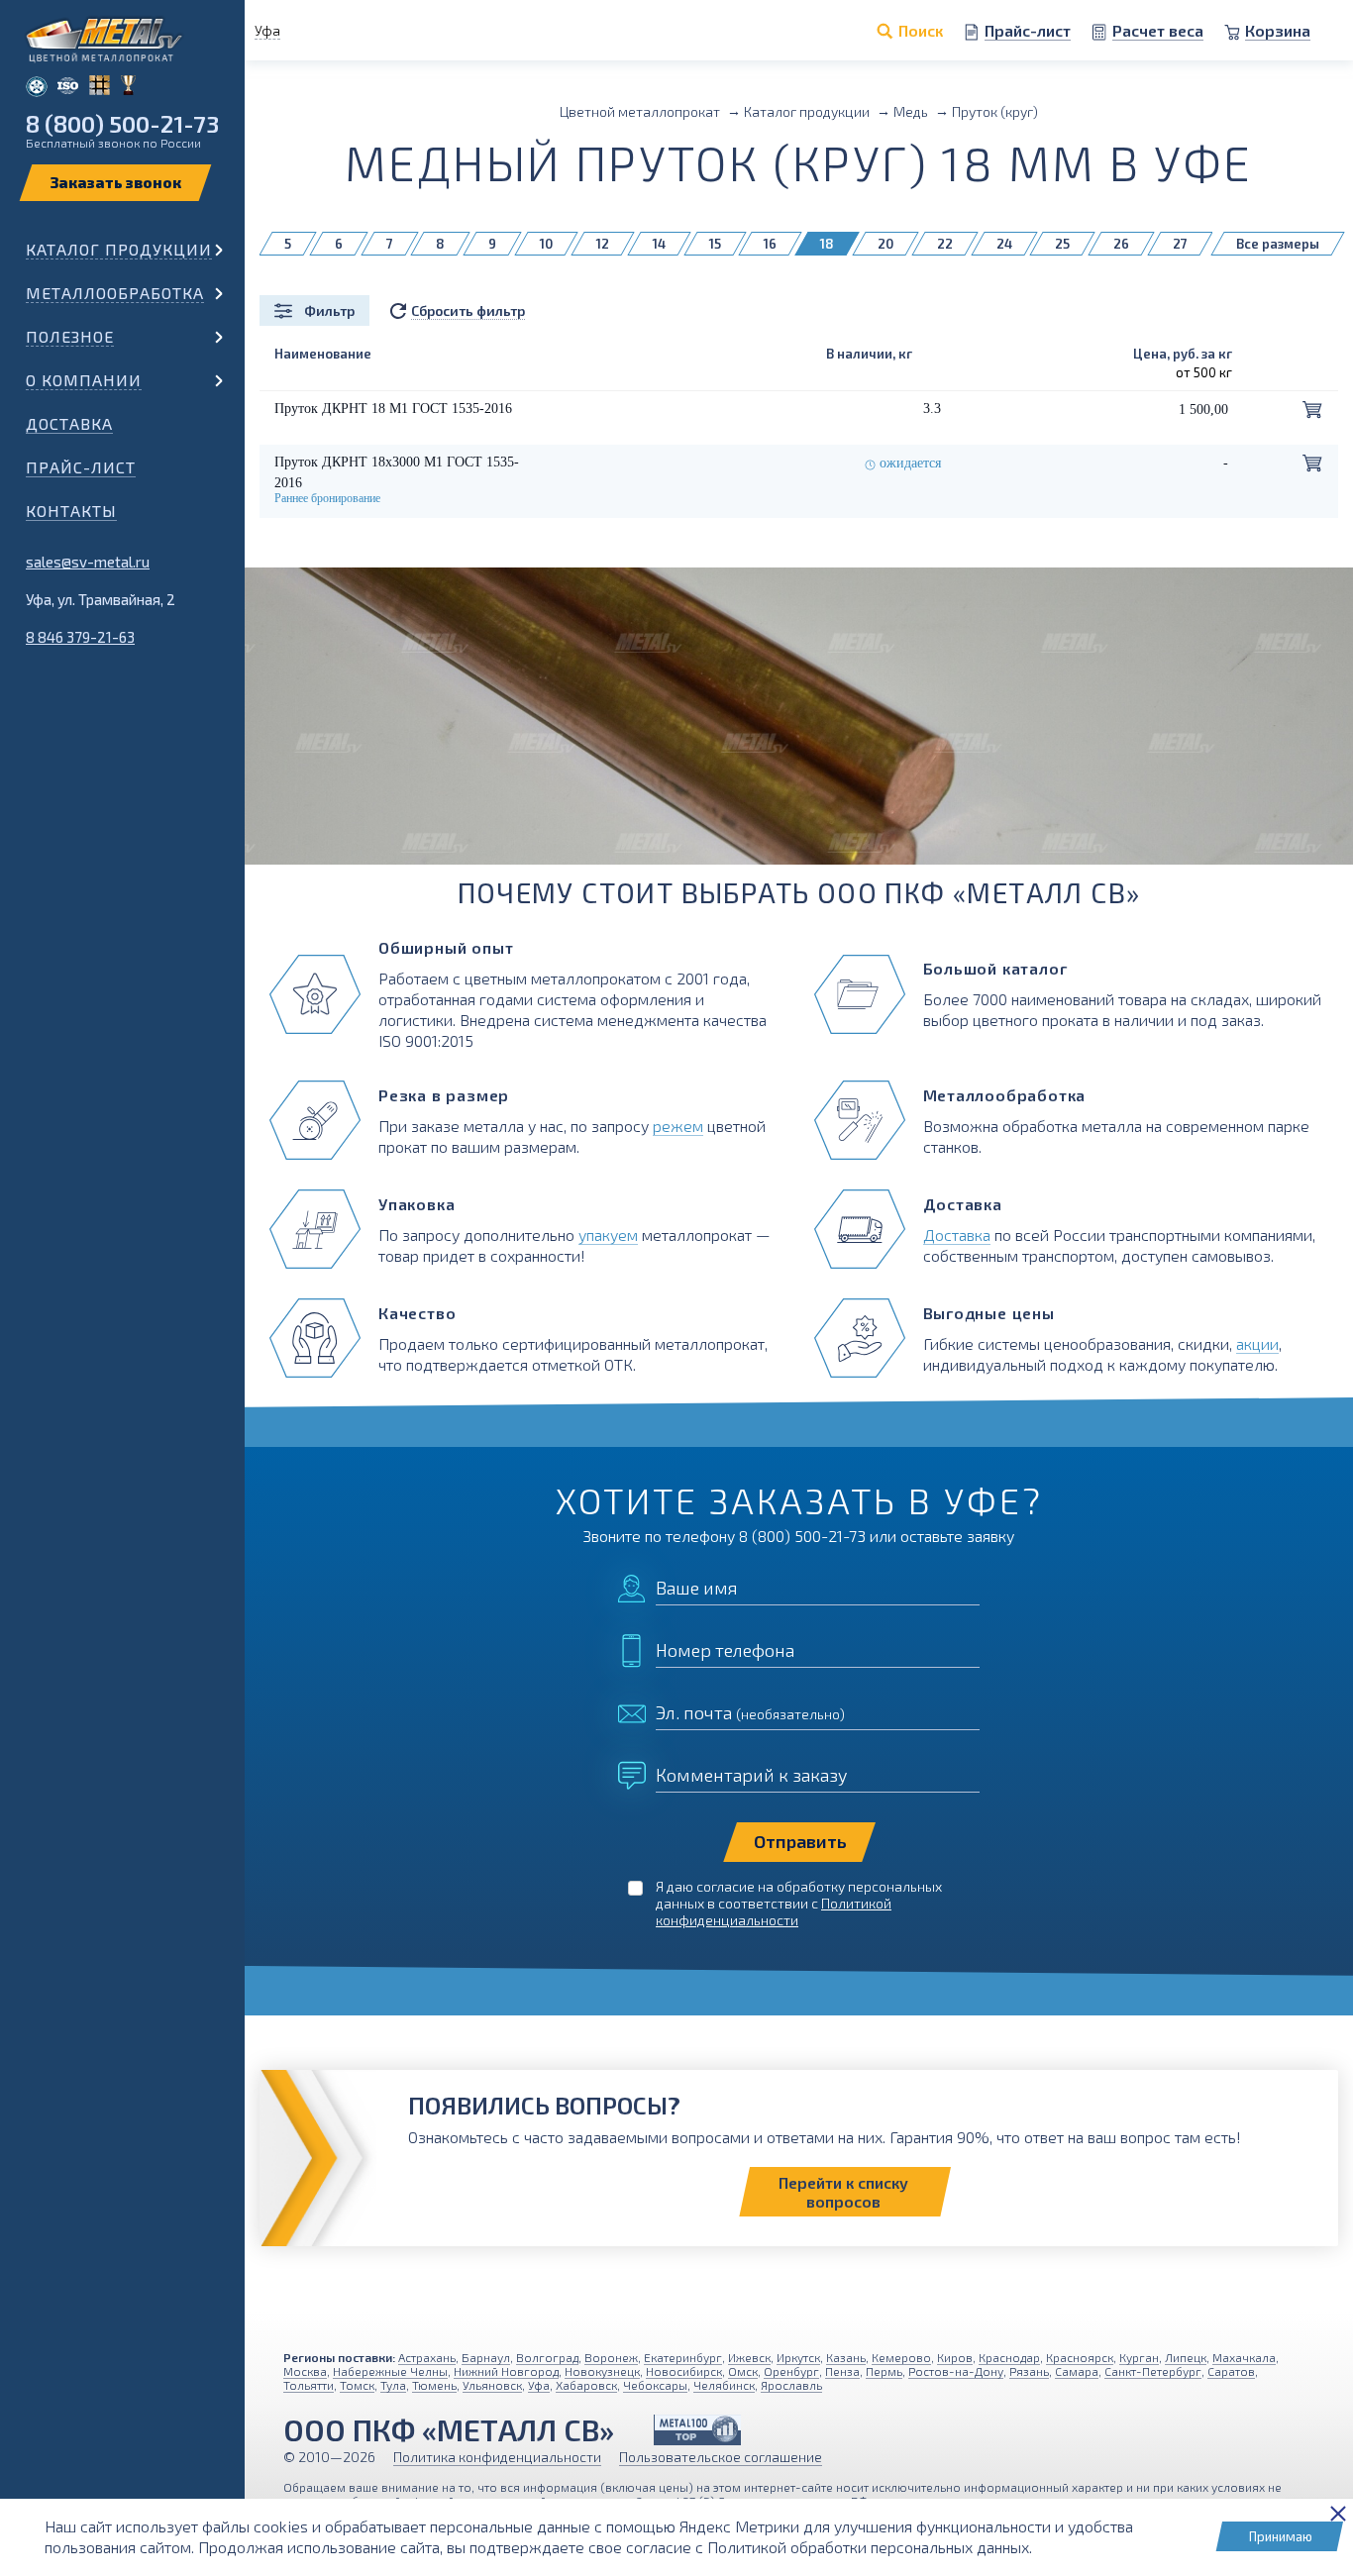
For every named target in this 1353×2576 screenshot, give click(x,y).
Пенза (842, 2371)
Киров (955, 2357)
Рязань (1029, 2371)
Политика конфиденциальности (497, 2457)
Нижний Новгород (506, 2371)
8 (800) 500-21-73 (122, 123)
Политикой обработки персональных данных (868, 2547)
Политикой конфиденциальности (774, 1911)
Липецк (1186, 2357)
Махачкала (1244, 2357)
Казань (846, 2357)
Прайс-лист (81, 467)
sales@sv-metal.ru (88, 562)
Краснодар (1009, 2357)
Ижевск (749, 2357)
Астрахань (427, 2357)
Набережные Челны (390, 2371)
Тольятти (309, 2385)
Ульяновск (492, 2385)
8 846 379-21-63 (80, 637)
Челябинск (724, 2385)
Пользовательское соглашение (721, 2457)
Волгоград (547, 2357)
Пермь (884, 2371)
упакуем (608, 1235)
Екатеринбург (683, 2357)
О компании (84, 380)
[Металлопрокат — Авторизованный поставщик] (697, 2430)
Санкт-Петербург (1153, 2371)
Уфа (539, 2385)
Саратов (1231, 2371)
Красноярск (1080, 2357)
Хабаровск (586, 2385)
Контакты (71, 511)
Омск (743, 2371)
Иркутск (798, 2357)
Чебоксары (655, 2385)
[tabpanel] (799, 741)
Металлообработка (115, 293)
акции (1257, 1343)
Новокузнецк (602, 2371)
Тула (393, 2385)
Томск (357, 2385)
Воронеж (611, 2357)
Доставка (69, 423)
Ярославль (791, 2385)
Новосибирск (684, 2371)
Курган (1139, 2357)
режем (678, 1126)
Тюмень (434, 2385)
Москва (305, 2371)
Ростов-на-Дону (956, 2371)
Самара (1077, 2371)
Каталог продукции (119, 249)
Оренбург (791, 2371)
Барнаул (486, 2357)
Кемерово (901, 2357)
